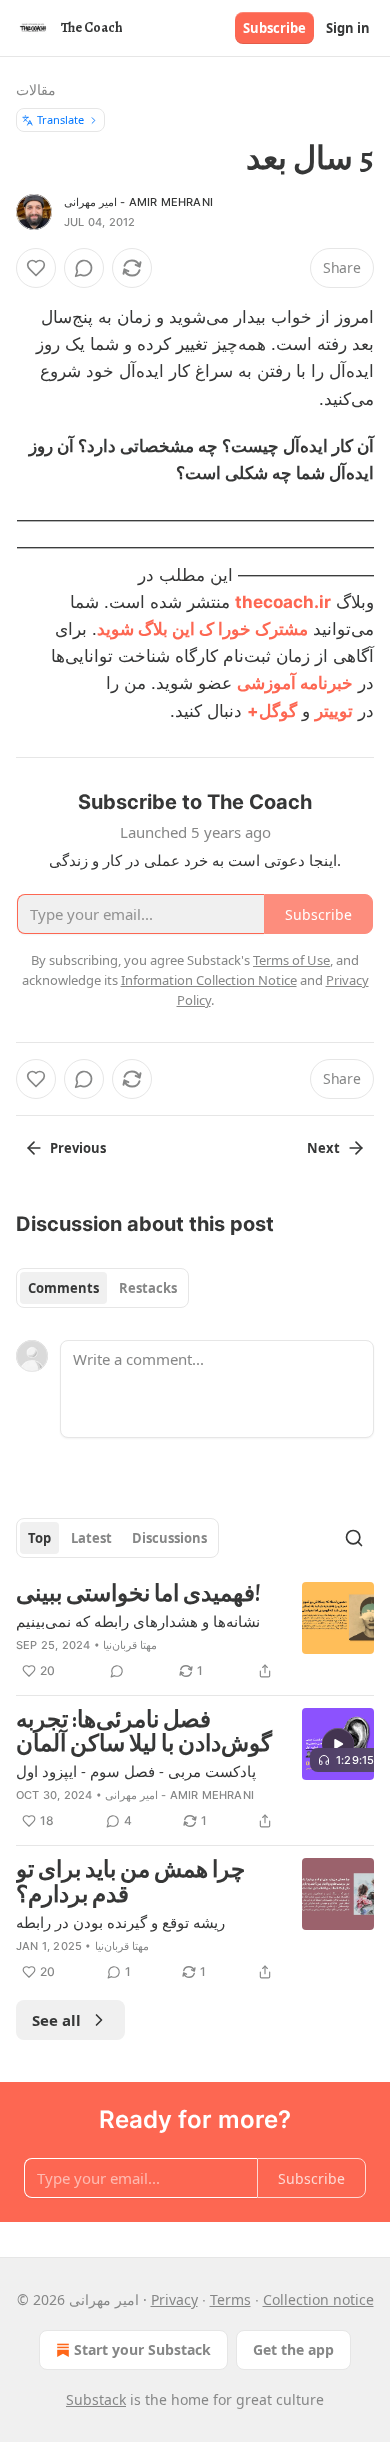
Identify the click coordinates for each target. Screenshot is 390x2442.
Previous (78, 1148)
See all (56, 2020)
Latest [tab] (91, 1538)
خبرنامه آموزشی (295, 683)
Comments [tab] (63, 1288)
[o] (338, 1744)
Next (323, 1148)
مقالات (36, 89)
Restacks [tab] (148, 1288)
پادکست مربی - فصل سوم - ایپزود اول (136, 1771)
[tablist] (102, 1288)
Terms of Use (291, 960)
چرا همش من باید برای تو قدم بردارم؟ (130, 1882)
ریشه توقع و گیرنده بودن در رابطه (120, 1922)
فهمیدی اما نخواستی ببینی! (138, 1594)
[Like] (36, 268)
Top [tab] (39, 1538)
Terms (230, 2299)
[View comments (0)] (84, 268)
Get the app (293, 2349)
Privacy (174, 2299)
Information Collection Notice (209, 980)
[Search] (354, 1538)
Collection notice (318, 2299)
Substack (96, 2399)
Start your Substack (142, 2349)
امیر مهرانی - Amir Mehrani (138, 202)
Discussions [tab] (169, 1538)
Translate (60, 119)
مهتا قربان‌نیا (130, 1645)
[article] (195, 1632)
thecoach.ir (283, 602)
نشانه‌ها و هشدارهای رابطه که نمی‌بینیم (138, 1621)
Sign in (348, 28)
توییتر (334, 711)
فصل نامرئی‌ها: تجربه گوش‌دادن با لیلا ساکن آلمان (144, 1732)
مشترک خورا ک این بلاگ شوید (202, 629)
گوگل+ (272, 711)
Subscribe (274, 28)
